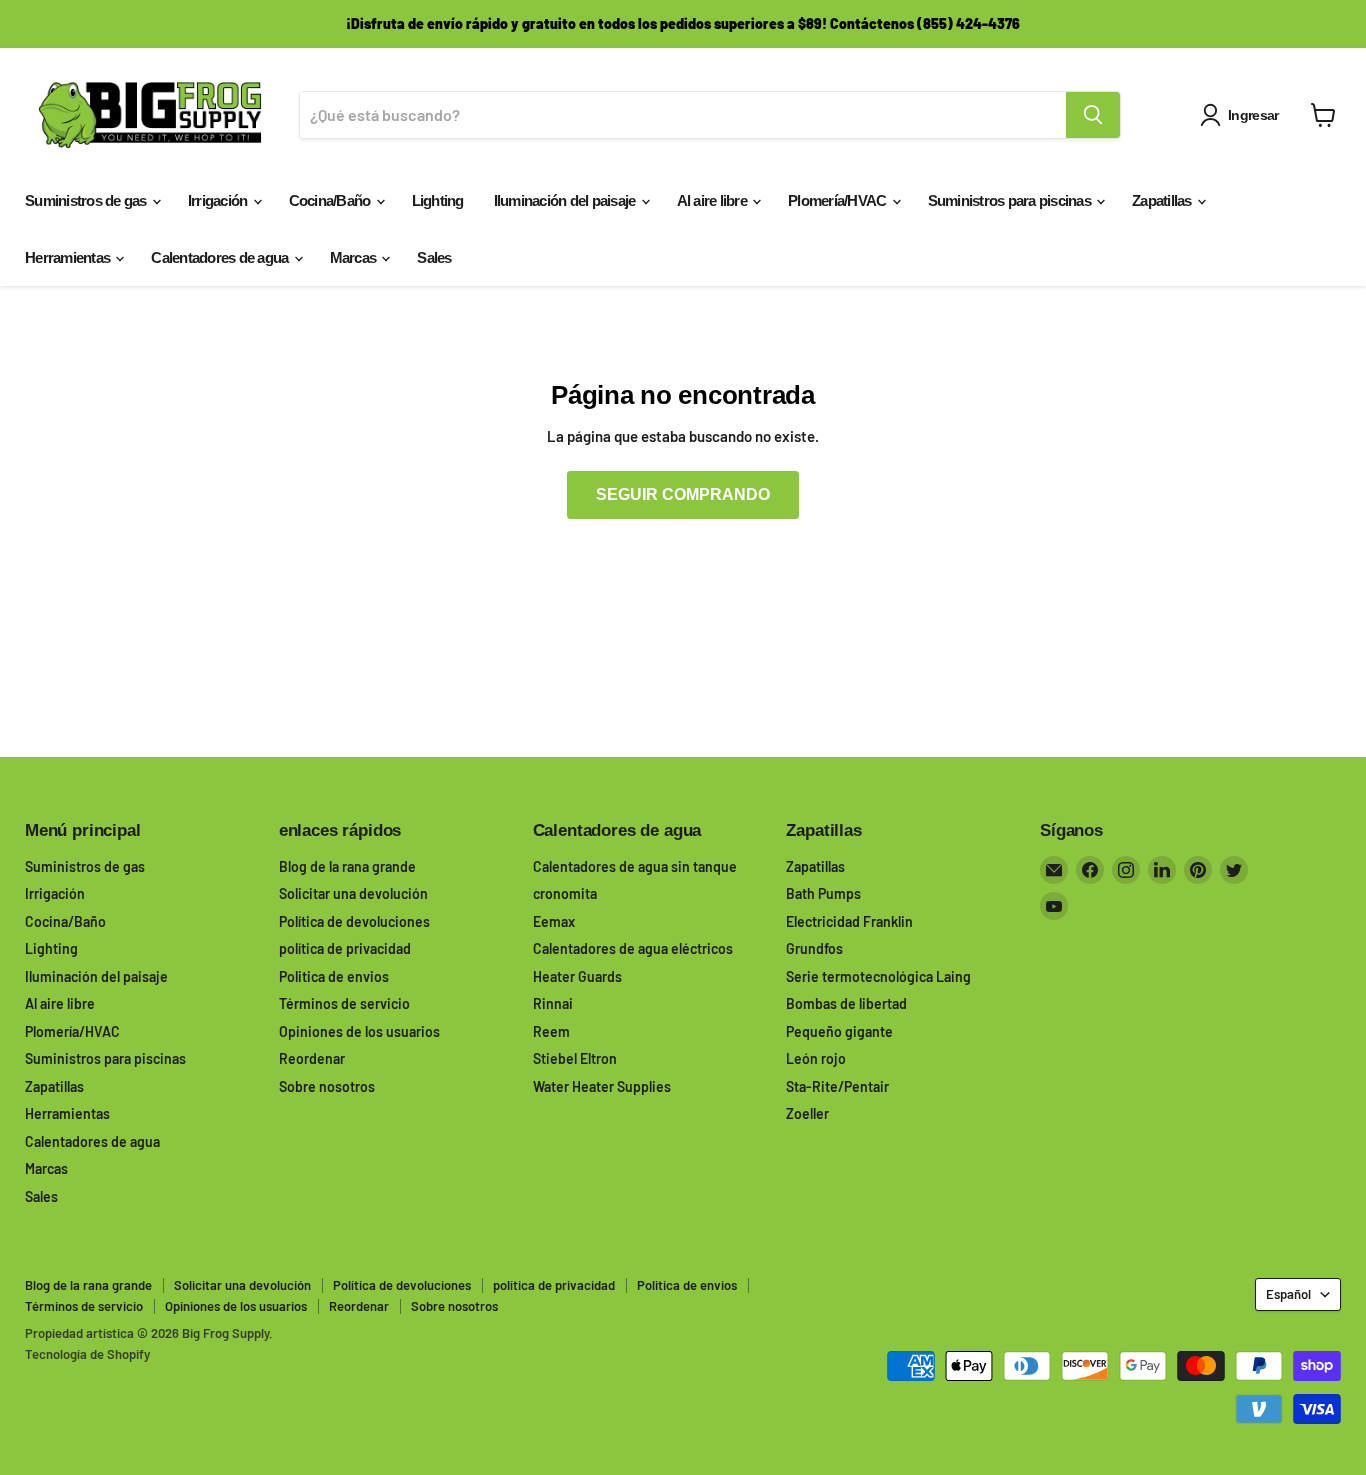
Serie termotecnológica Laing (878, 976)
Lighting (438, 200)
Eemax (554, 921)
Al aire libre (714, 200)
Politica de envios (334, 976)
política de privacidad (345, 948)
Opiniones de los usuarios (359, 1031)
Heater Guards (577, 976)
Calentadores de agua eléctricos (633, 948)
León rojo (816, 1058)
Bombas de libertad (846, 1003)
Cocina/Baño (331, 200)
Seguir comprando (683, 494)
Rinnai (553, 1003)
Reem (551, 1031)
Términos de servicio (344, 1003)
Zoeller (807, 1113)
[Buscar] (1093, 115)
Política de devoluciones (354, 921)
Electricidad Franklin (849, 921)
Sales (434, 257)
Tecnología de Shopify (87, 1354)
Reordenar (312, 1058)
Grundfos (814, 948)
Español (1288, 1294)
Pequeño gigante (839, 1031)
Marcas (355, 257)
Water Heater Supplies (602, 1086)
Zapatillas (1163, 200)
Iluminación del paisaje (566, 200)
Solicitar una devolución (353, 893)
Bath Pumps (823, 893)
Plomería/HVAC (839, 200)
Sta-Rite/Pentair (837, 1086)
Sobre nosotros (327, 1086)
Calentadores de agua (221, 257)
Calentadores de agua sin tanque (635, 866)
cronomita (565, 893)
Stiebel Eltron (575, 1058)
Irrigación (219, 200)
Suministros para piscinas (1011, 200)
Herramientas (69, 257)
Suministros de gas (87, 200)
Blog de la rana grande (347, 866)
